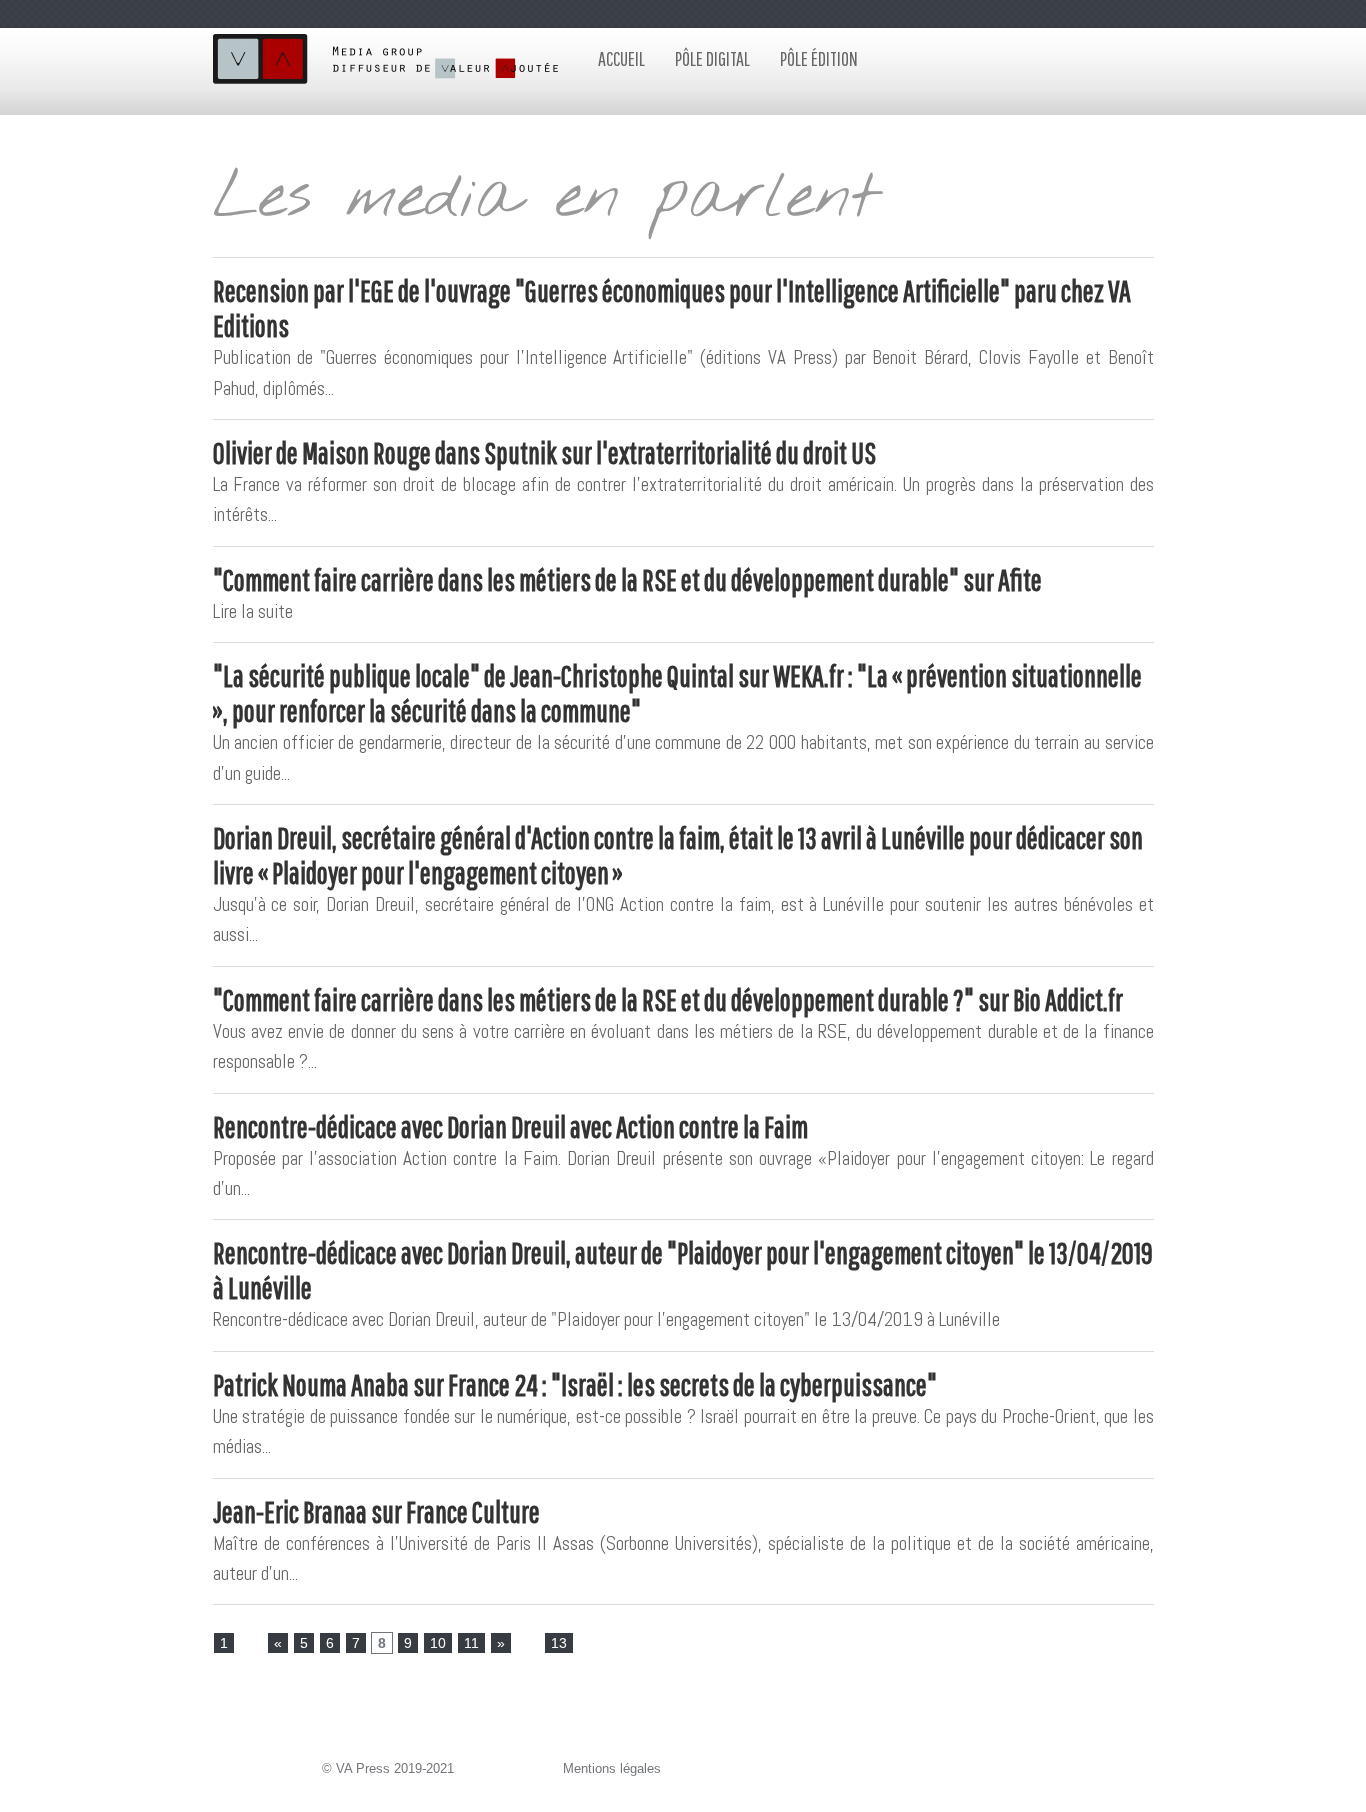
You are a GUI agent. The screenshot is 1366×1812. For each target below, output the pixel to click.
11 (471, 1643)
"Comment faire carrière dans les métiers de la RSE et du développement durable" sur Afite (627, 579)
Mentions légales (612, 1768)
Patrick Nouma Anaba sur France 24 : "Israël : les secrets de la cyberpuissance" (575, 1384)
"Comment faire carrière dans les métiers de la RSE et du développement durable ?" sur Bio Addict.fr (668, 999)
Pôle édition (819, 58)
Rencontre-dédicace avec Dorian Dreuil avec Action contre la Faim (510, 1126)
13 (559, 1643)
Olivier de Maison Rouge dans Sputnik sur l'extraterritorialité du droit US (544, 452)
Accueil (621, 58)
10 (438, 1643)
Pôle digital (712, 58)
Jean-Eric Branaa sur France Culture (376, 1511)
